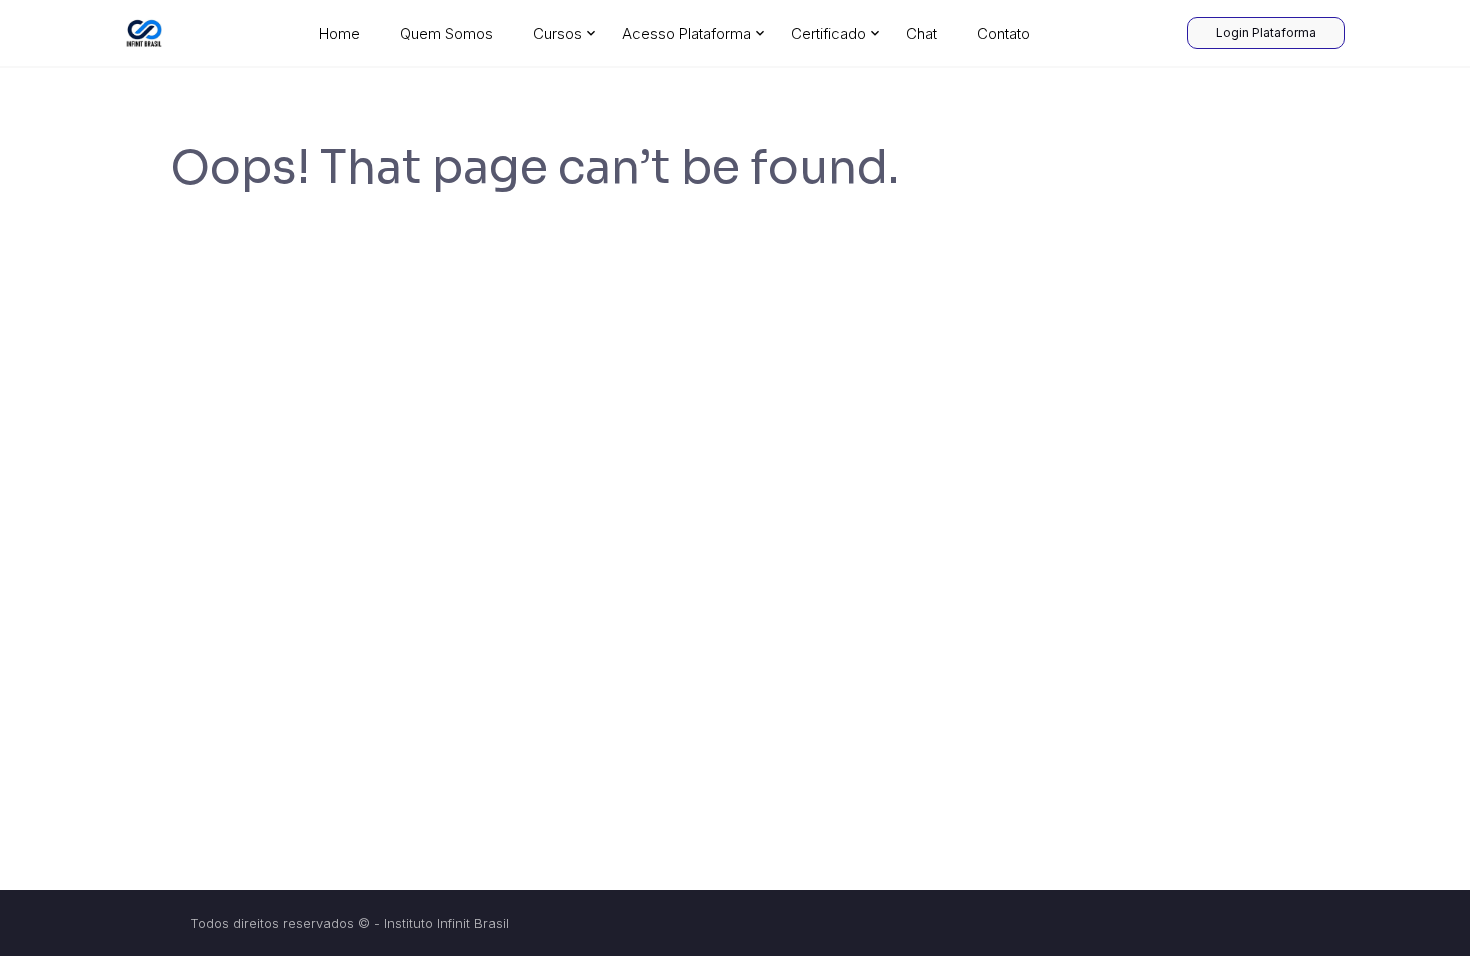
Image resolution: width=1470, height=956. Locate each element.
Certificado (828, 33)
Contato (1003, 33)
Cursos (557, 33)
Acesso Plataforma (686, 33)
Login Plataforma (1266, 32)
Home (339, 33)
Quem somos (446, 33)
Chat (921, 33)
